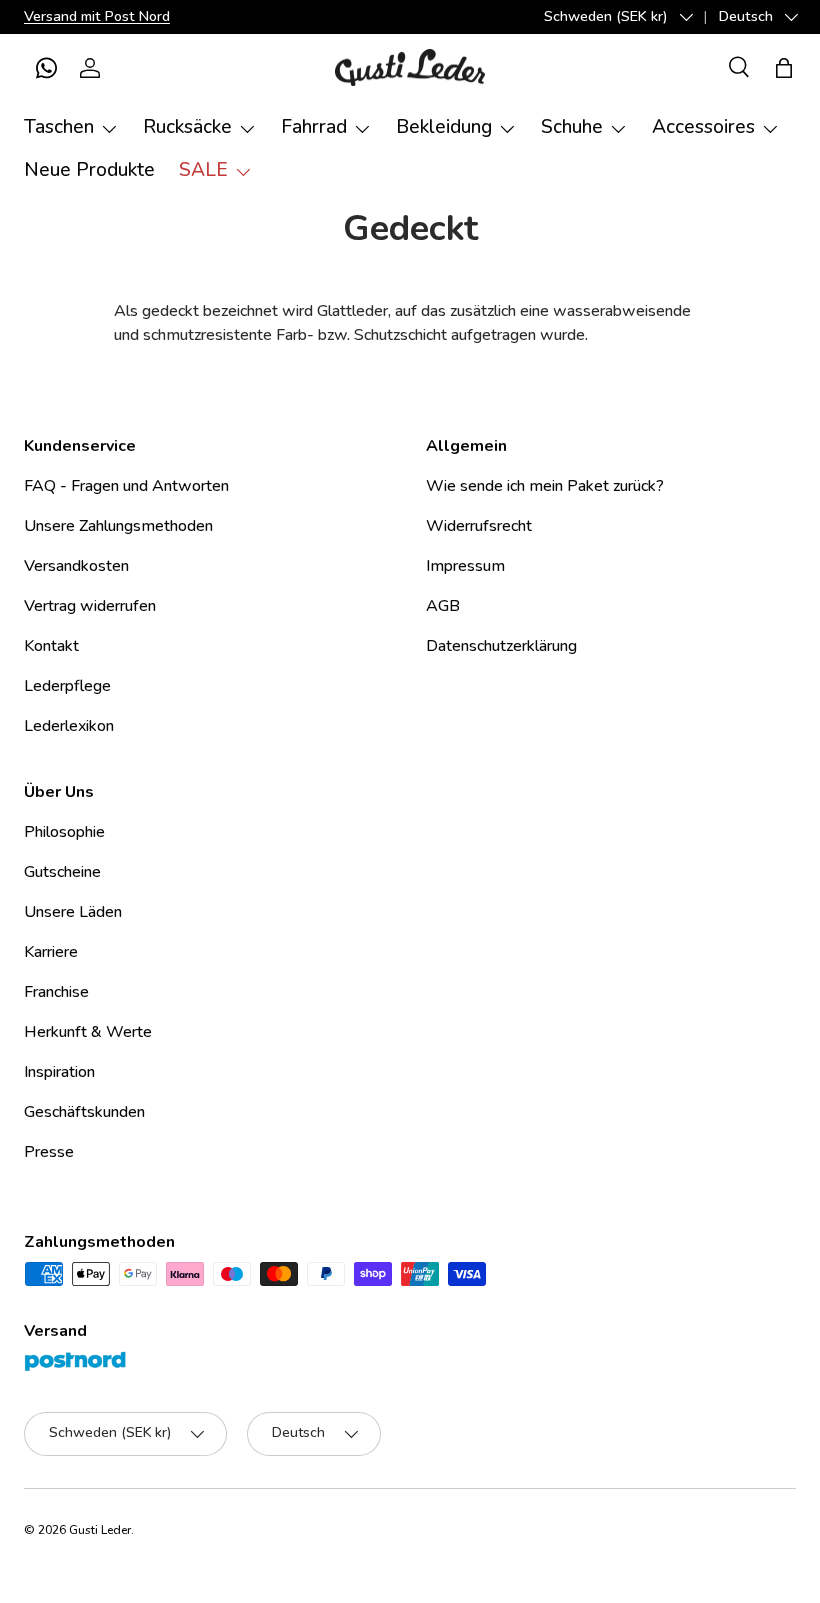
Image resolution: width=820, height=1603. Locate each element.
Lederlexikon (69, 726)
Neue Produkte (89, 170)
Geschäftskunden (84, 1112)
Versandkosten (76, 566)
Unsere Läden (73, 912)
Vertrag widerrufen (90, 606)
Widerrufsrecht (479, 526)
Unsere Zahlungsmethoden (118, 526)
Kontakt (51, 646)
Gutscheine (62, 872)
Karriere (51, 952)
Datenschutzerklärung (501, 646)
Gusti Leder (100, 1530)
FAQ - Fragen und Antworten (126, 486)
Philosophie (64, 832)
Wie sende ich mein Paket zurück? (545, 486)
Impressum (465, 566)
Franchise (56, 992)
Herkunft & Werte (88, 1032)
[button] (46, 68)
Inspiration (59, 1072)
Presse (49, 1152)
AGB (443, 606)
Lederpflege (67, 686)
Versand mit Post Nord (97, 16)
